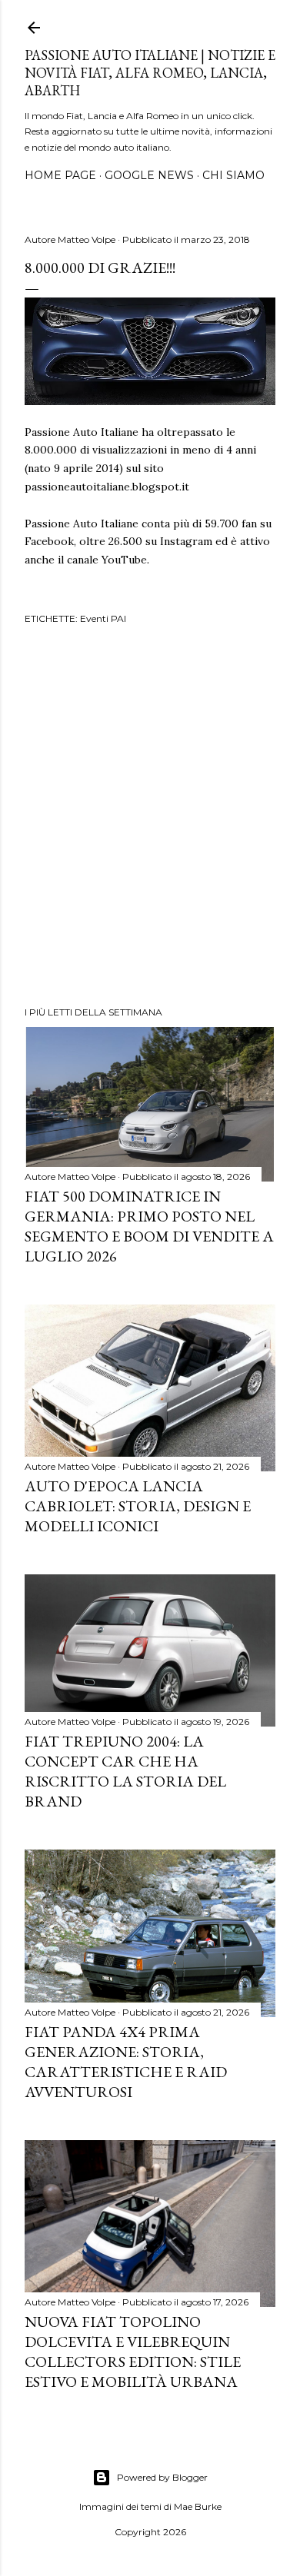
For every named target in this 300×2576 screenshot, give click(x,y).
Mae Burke (198, 2506)
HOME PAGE (60, 175)
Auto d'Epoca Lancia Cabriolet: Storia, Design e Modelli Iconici (138, 1506)
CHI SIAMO (233, 175)
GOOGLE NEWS (149, 175)
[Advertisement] (150, 818)
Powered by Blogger (162, 2477)
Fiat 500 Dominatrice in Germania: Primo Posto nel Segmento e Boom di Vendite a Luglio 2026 (149, 1226)
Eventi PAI (103, 618)
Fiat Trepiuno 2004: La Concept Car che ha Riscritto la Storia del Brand (125, 1771)
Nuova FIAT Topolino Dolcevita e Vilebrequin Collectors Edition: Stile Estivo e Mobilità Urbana (133, 2352)
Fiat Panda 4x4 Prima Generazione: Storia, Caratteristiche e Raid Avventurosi (126, 2062)
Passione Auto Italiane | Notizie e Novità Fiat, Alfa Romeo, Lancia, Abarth (150, 73)
